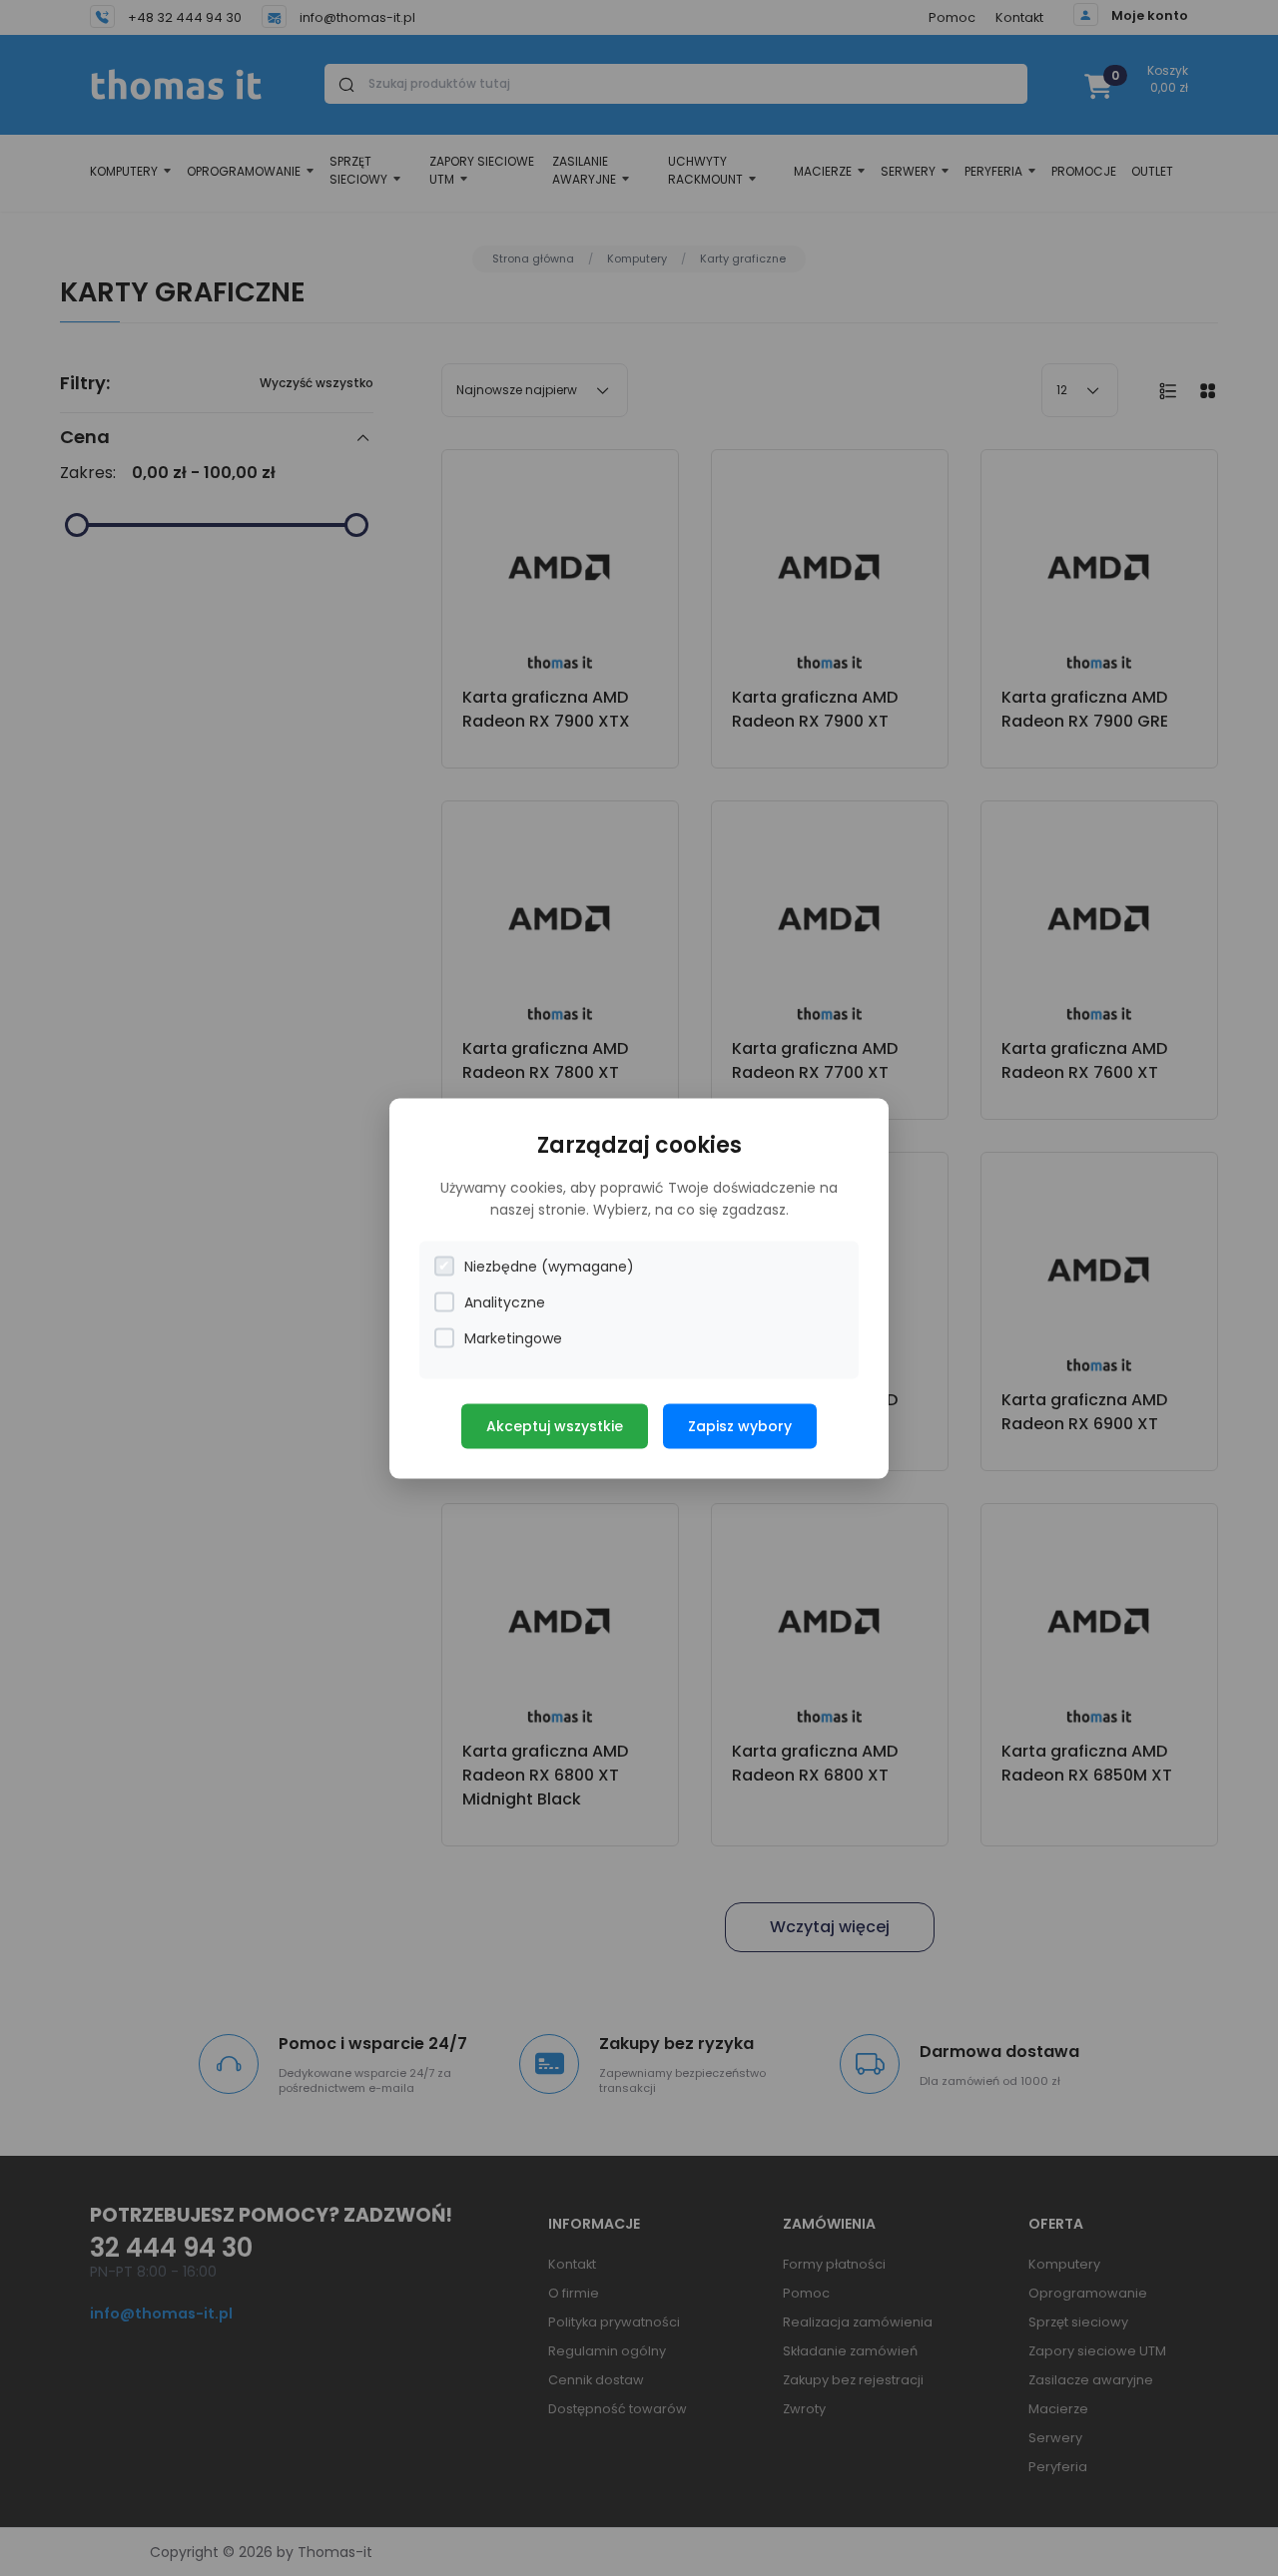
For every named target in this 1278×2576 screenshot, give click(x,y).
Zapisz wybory (740, 1425)
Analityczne (505, 1301)
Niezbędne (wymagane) (549, 1266)
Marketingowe (513, 1337)
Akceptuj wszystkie (555, 1425)
